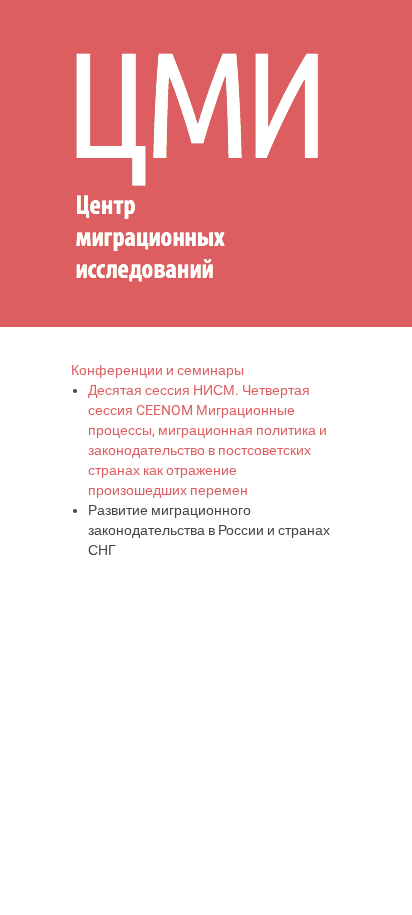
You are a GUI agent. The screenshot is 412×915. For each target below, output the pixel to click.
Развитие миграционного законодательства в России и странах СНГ (209, 530)
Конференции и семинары (157, 370)
